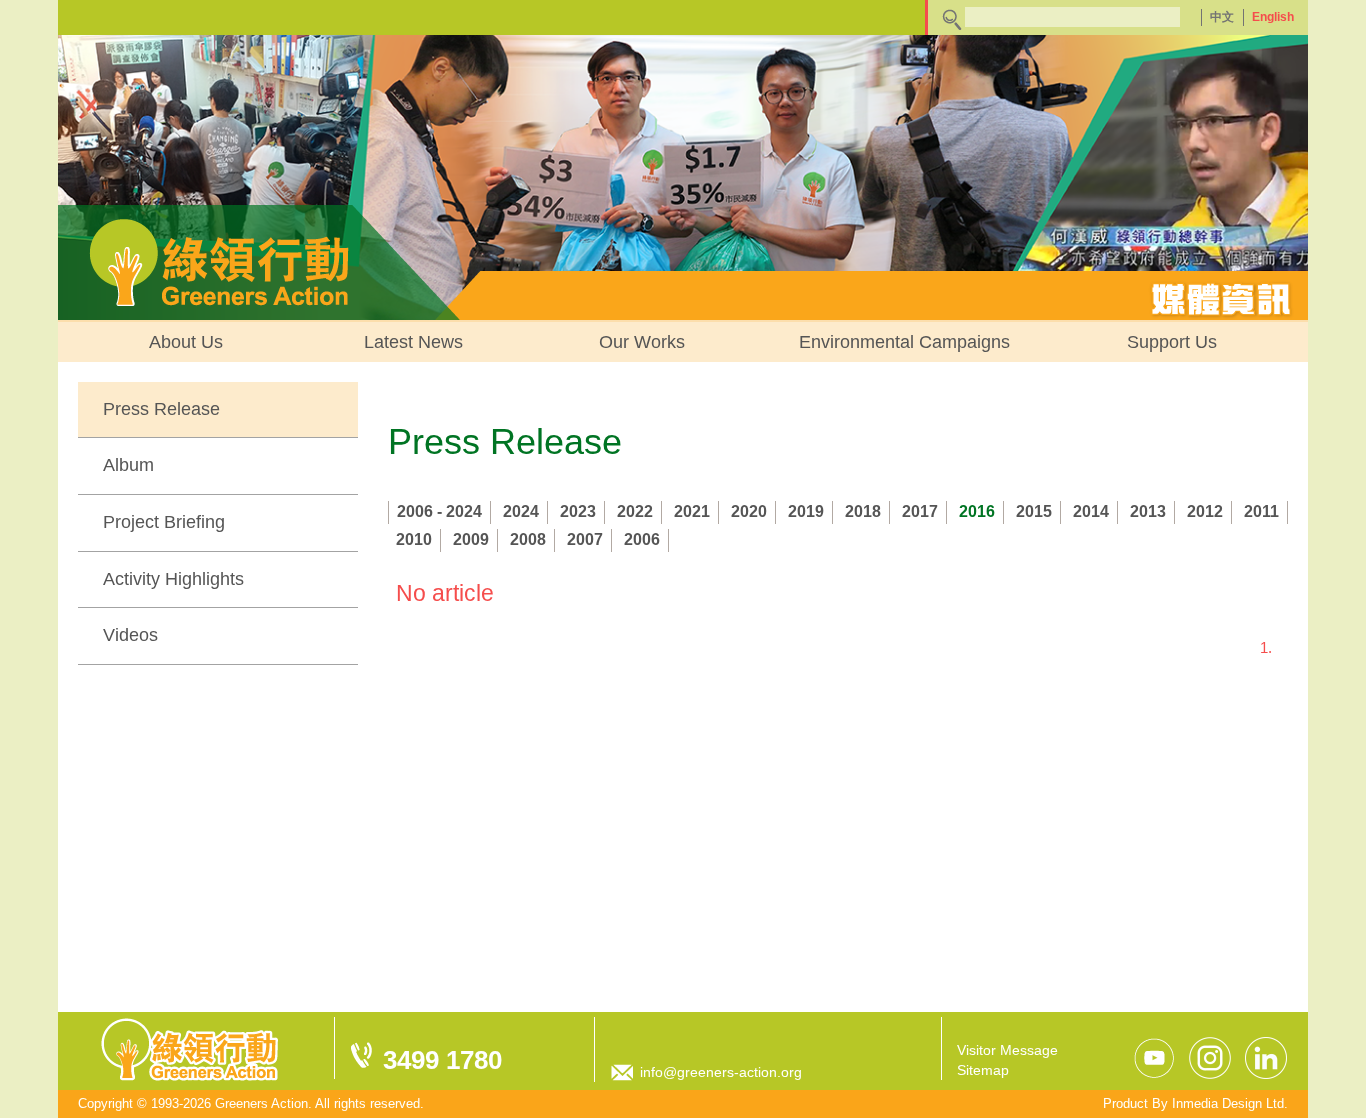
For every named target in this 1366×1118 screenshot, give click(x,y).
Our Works (642, 342)
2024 (521, 511)
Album (128, 465)
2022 (635, 511)
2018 (863, 511)
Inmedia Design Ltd (1228, 1103)
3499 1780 (442, 1060)
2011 (1261, 511)
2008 (528, 539)
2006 (642, 539)
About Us (186, 342)
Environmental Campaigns (904, 342)
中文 (1222, 17)
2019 (806, 511)
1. (1266, 647)
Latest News (413, 342)
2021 (692, 511)
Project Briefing (164, 522)
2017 (920, 511)
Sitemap (983, 1070)
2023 (578, 511)
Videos (130, 635)
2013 (1148, 511)
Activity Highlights (173, 579)
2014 (1091, 511)
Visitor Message (1007, 1050)
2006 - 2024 (439, 511)
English (1273, 17)
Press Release (161, 409)
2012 (1205, 511)
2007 (585, 539)
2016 (977, 511)
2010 (414, 539)
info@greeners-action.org (721, 1072)
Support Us (1172, 342)
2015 (1034, 511)
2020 (749, 511)
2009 (471, 539)
